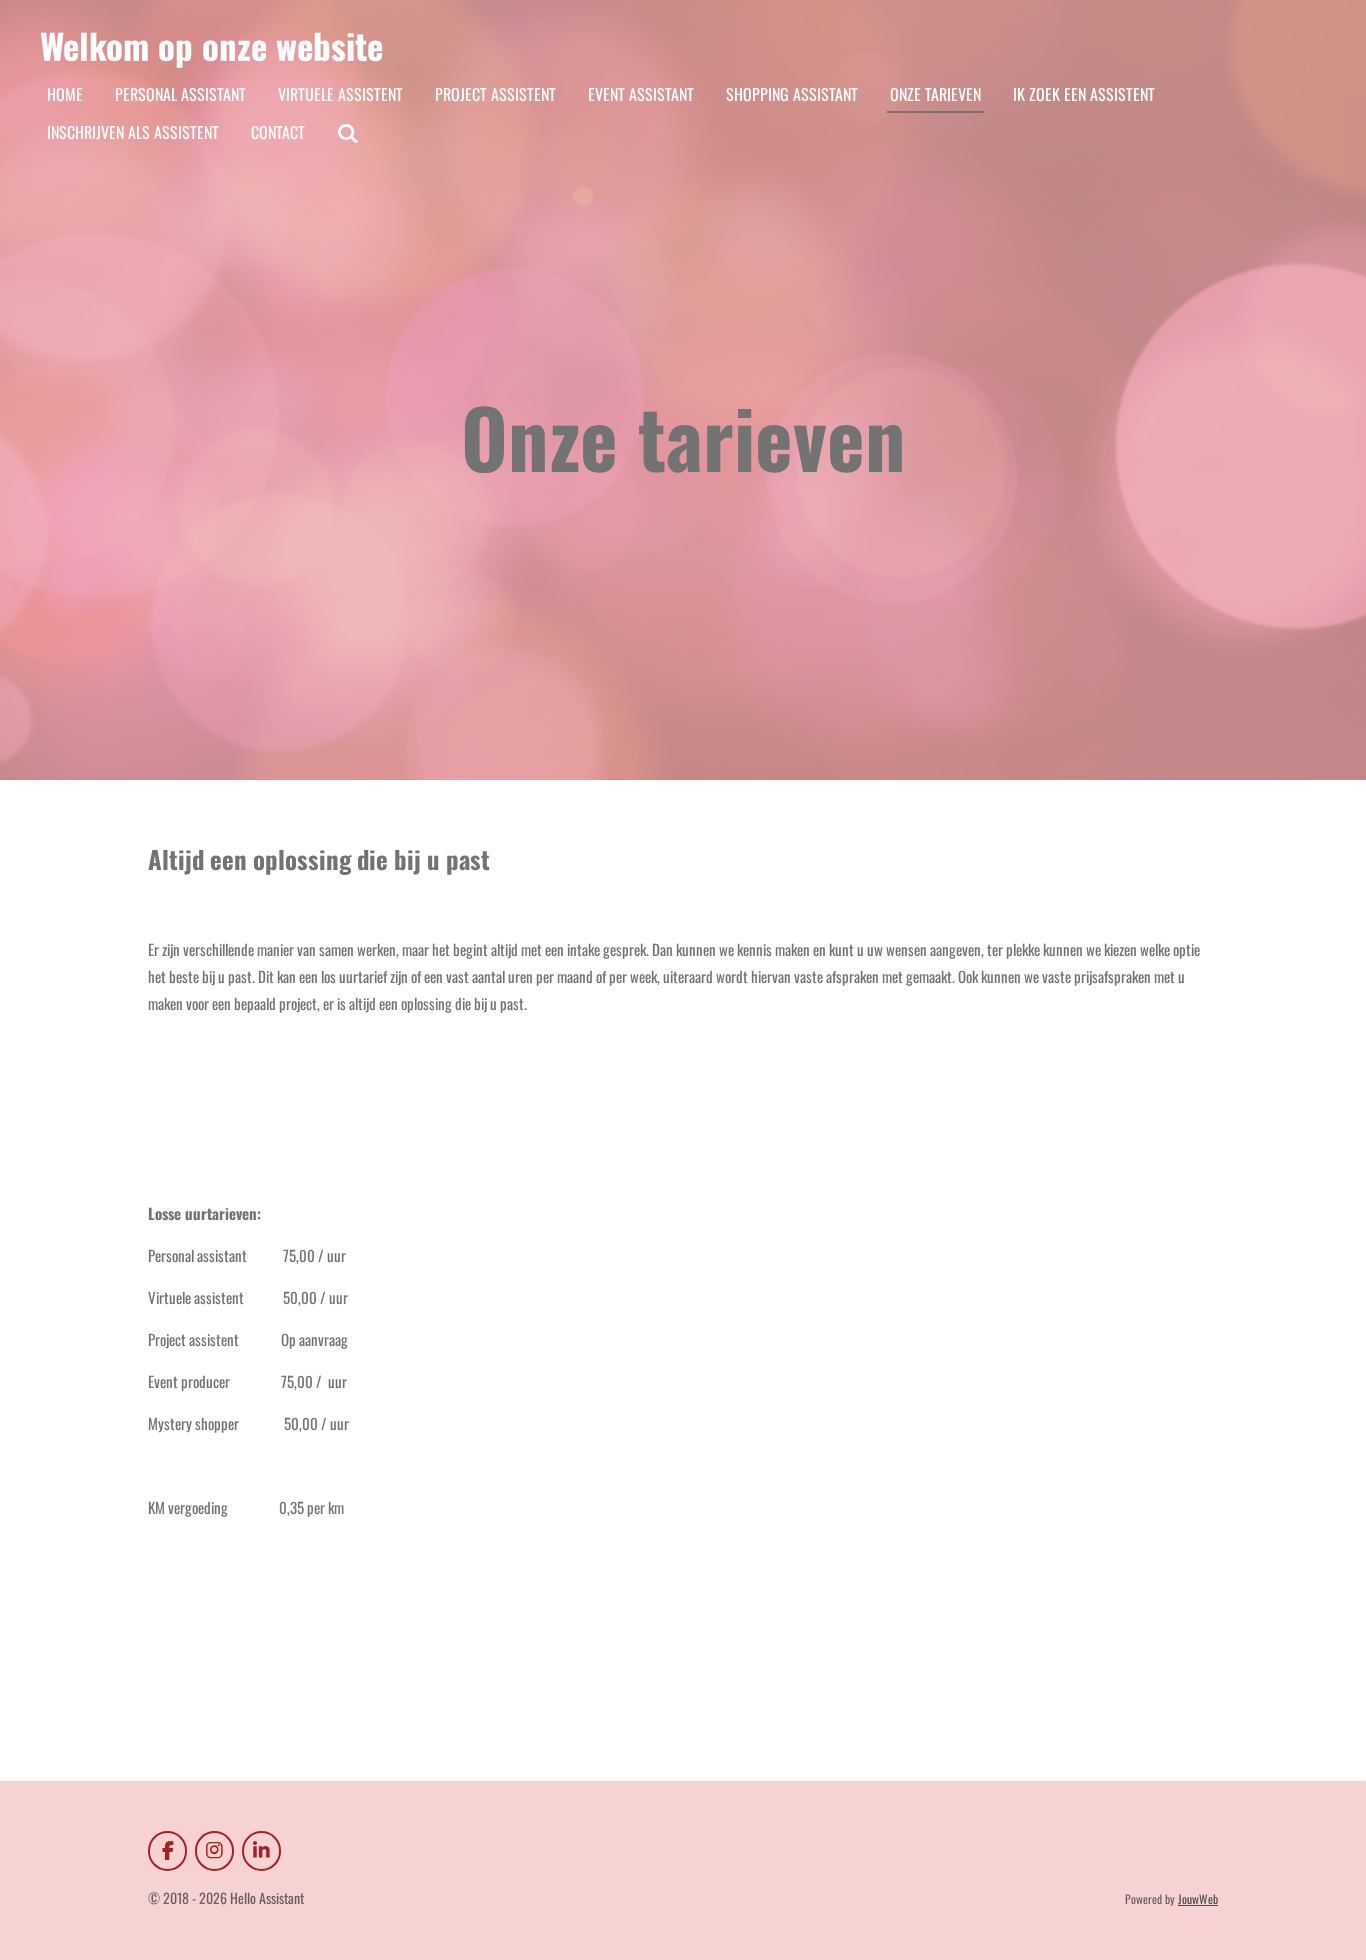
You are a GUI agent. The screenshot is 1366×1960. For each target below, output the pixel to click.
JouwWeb (1198, 1898)
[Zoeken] (348, 132)
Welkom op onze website (211, 45)
